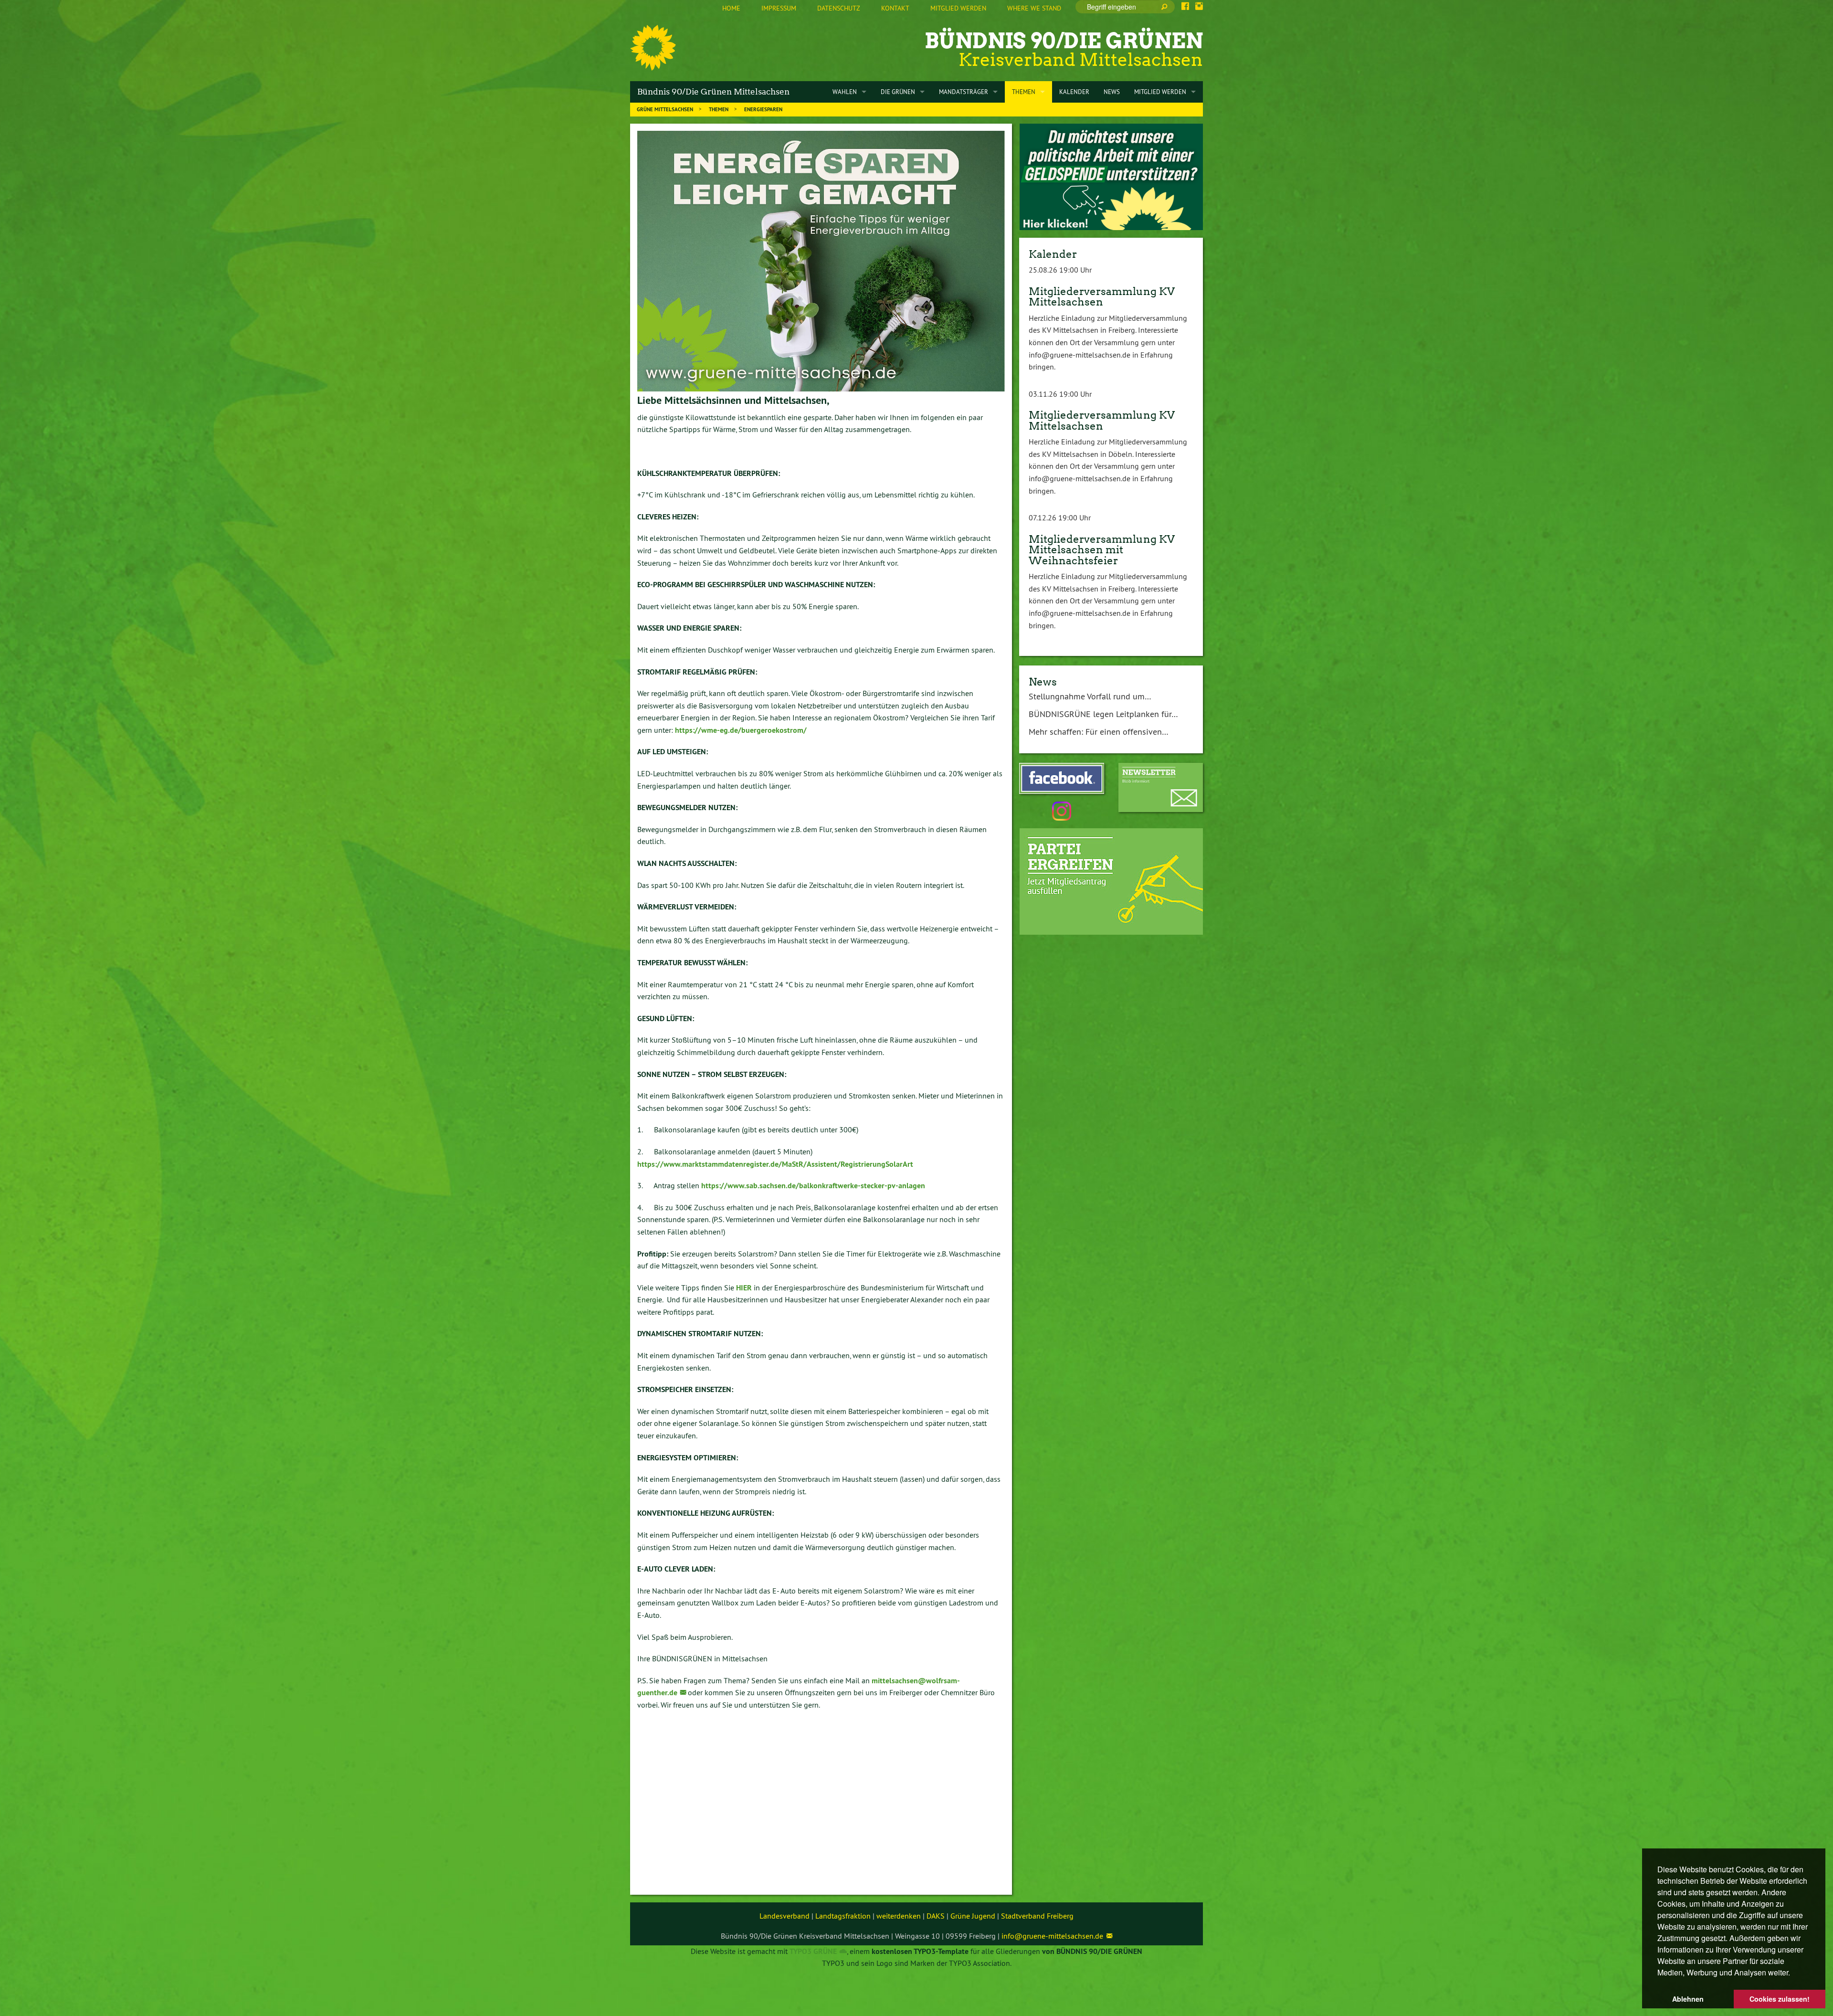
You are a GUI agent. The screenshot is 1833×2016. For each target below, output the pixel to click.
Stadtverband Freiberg (1037, 1916)
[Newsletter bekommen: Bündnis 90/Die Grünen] (1161, 787)
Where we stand (1034, 8)
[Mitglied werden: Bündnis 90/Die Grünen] (1111, 881)
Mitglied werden (958, 8)
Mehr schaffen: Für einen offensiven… (1099, 732)
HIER (744, 1288)
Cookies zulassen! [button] (1780, 1999)
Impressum (779, 8)
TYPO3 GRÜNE (813, 1951)
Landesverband (785, 1916)
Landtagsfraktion (843, 1916)
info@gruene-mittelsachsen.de (1052, 1936)
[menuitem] (731, 9)
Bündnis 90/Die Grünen (1064, 41)
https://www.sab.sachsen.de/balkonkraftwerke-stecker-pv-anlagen (813, 1186)
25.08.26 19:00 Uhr (1060, 270)
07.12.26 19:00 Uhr (1060, 517)
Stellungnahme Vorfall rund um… (1090, 696)
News (1043, 682)
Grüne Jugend (973, 1916)
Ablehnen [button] (1688, 1999)
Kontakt (895, 8)
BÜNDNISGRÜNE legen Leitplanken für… (1103, 714)
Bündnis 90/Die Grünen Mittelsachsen (713, 92)
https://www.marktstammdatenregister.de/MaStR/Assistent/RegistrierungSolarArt (775, 1164)
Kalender (1053, 254)
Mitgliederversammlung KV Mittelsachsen (1102, 296)
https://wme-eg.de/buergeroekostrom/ (741, 730)
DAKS (936, 1916)
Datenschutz (839, 8)
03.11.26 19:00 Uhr (1060, 394)
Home (731, 8)
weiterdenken (899, 1916)
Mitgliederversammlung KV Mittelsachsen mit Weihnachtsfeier (1102, 550)
